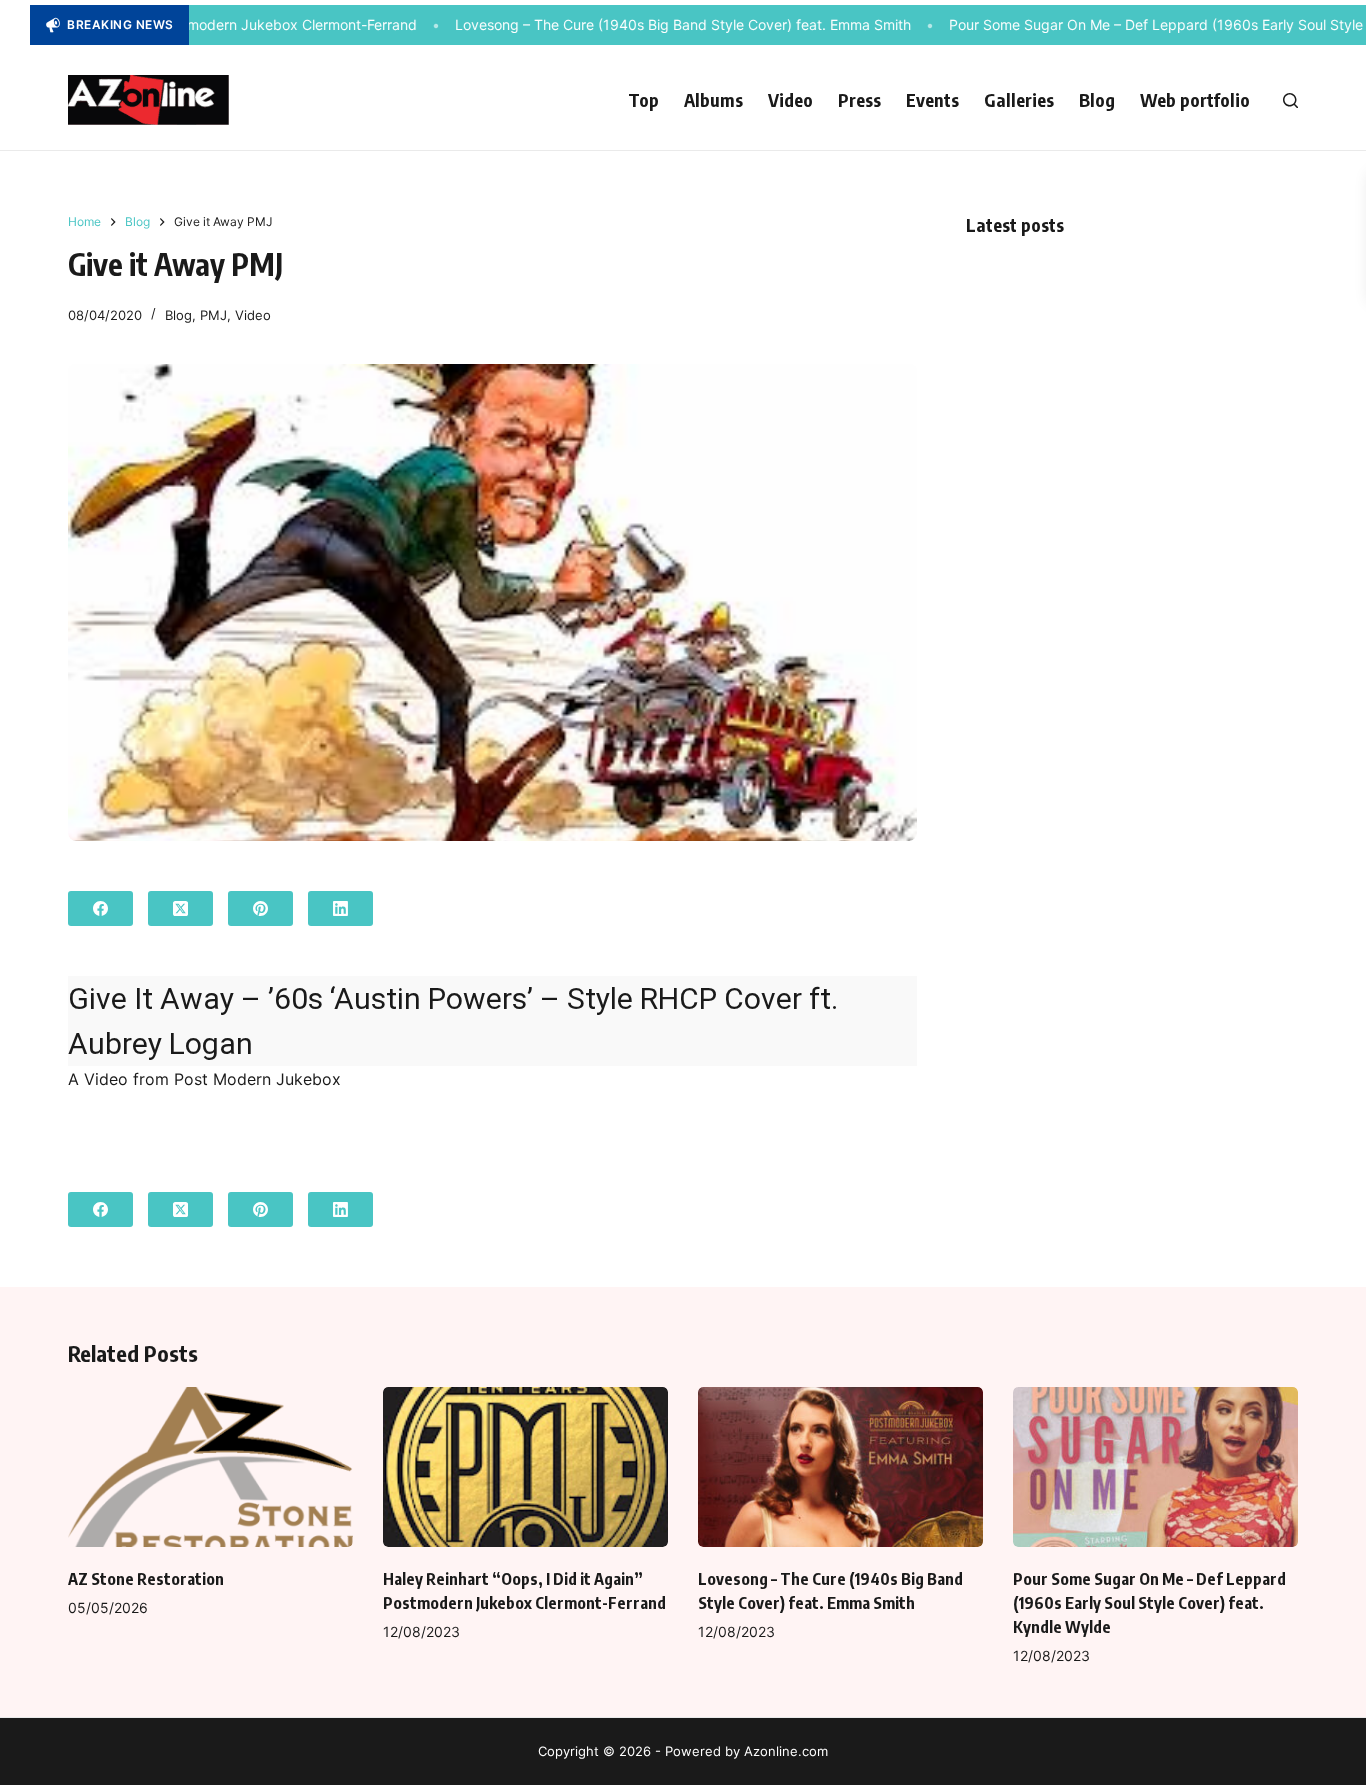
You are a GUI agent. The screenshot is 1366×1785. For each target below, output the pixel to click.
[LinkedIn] (340, 908)
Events (932, 99)
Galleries (1019, 99)
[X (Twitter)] (180, 908)
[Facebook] (100, 908)
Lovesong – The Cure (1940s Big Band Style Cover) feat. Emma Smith (652, 24)
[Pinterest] (260, 908)
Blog (1097, 99)
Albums (713, 99)
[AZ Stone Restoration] (210, 1467)
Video (790, 99)
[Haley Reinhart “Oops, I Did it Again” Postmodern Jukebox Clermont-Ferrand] (525, 1467)
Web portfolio (1195, 99)
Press (859, 99)
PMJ (213, 315)
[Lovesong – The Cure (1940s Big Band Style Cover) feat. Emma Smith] (840, 1467)
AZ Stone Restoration (146, 1579)
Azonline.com (786, 1751)
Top (643, 99)
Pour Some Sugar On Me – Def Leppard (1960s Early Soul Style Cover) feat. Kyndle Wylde (1149, 1603)
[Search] (1290, 100)
